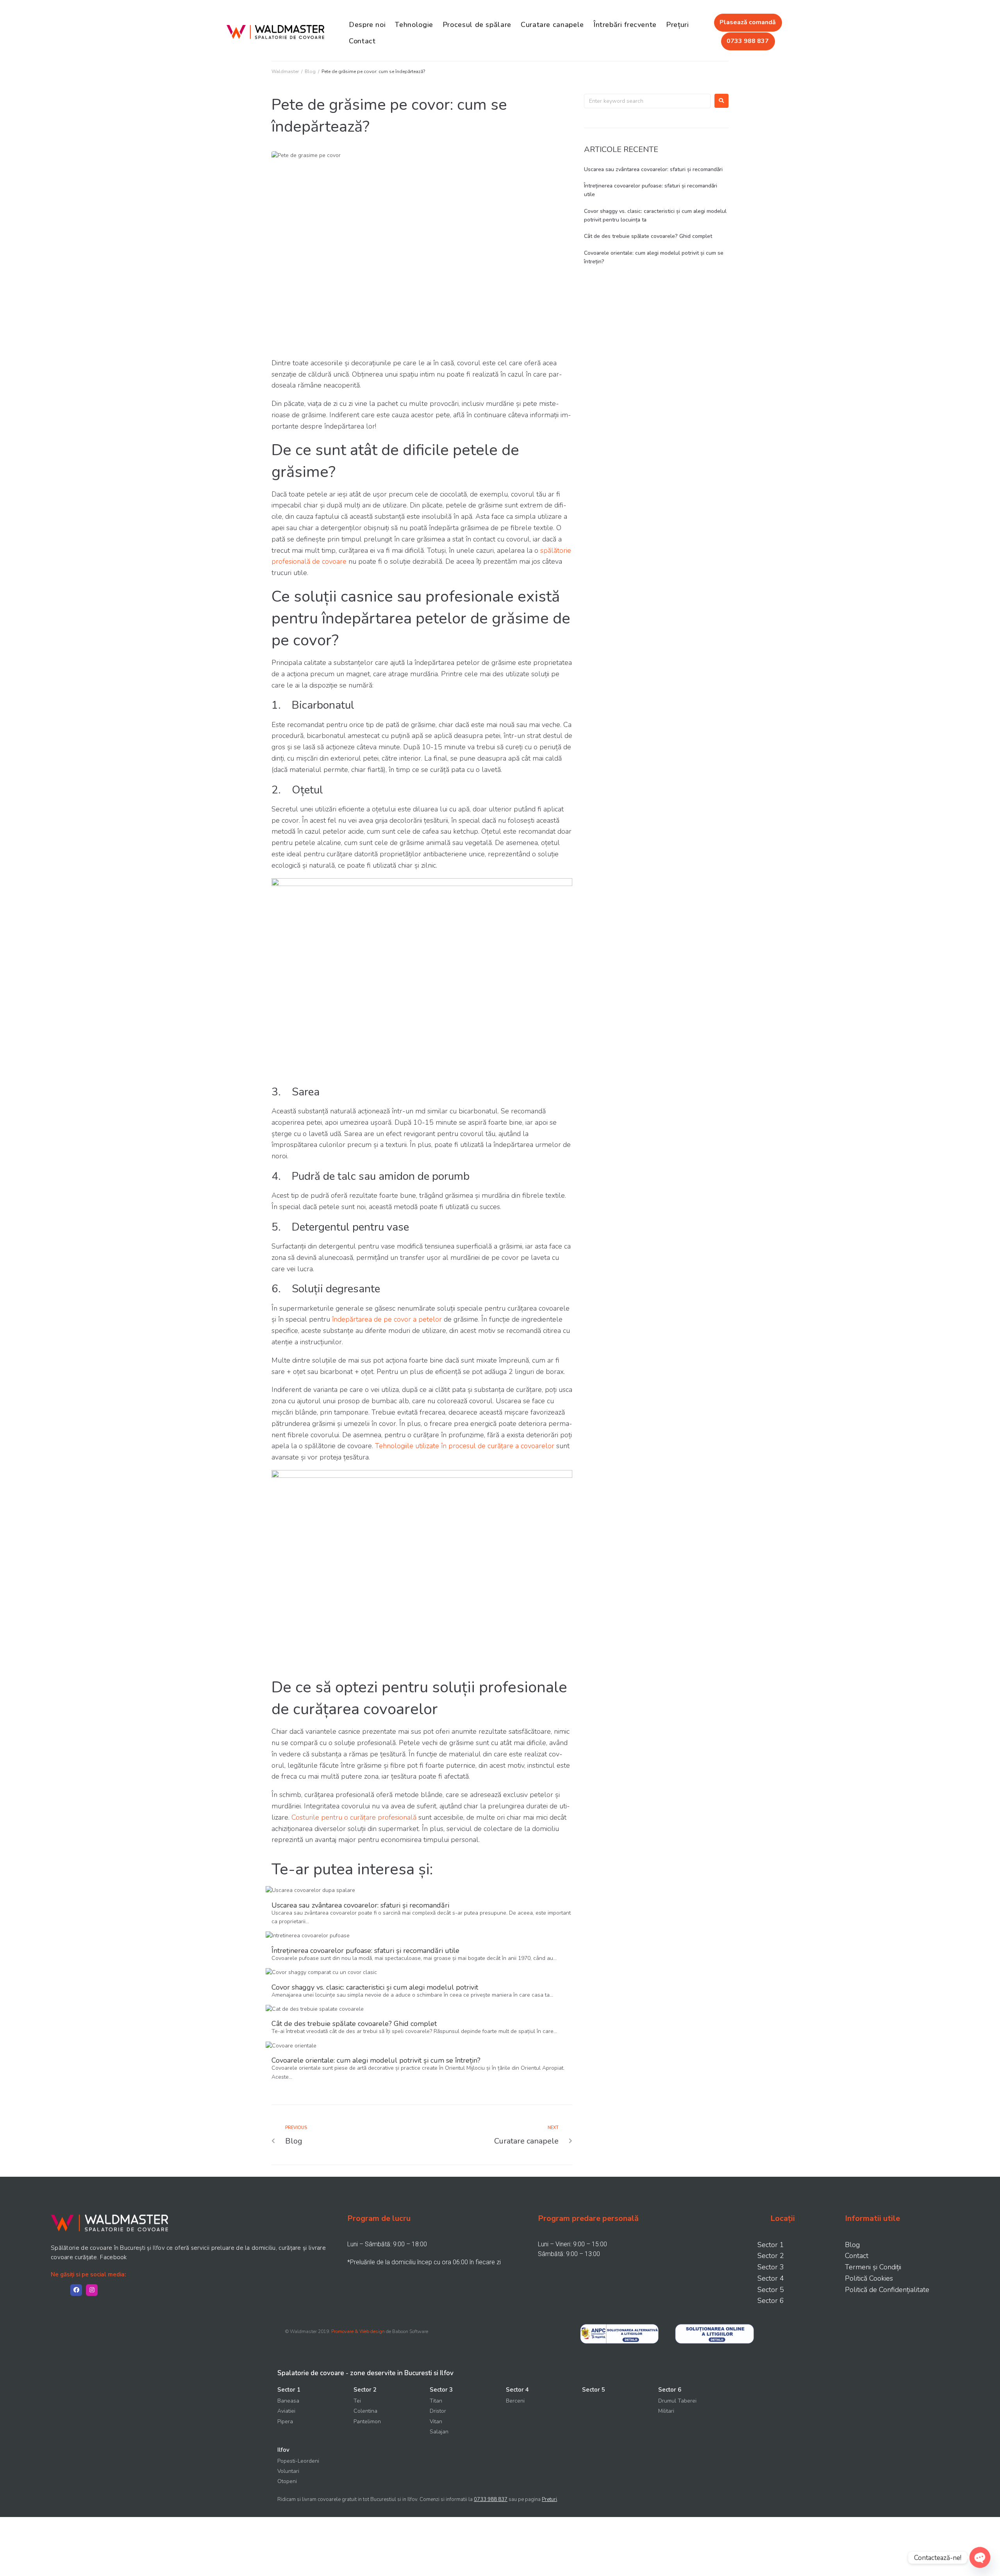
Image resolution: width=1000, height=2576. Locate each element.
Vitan (436, 2421)
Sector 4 (771, 2278)
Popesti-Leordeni (298, 2461)
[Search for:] (647, 101)
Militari (666, 2411)
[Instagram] (92, 2290)
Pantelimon (367, 2421)
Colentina (365, 2411)
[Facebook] (76, 2290)
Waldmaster (285, 71)
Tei (357, 2401)
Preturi (549, 2499)
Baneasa (288, 2401)
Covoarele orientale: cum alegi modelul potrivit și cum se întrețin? (376, 2060)
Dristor (438, 2411)
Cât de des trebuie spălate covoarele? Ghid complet (354, 2024)
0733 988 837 (491, 2499)
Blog (310, 71)
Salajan (439, 2432)
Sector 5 (771, 2290)
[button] (748, 23)
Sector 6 (771, 2301)
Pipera (285, 2421)
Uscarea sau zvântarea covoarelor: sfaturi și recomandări (360, 1905)
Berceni (515, 2401)
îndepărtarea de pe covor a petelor (387, 1319)
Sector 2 (771, 2256)
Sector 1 (771, 2245)
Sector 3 (771, 2267)
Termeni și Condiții (873, 2267)
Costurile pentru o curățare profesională (354, 1817)
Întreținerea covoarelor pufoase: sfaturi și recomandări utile (365, 1951)
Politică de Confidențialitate (887, 2290)
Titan (436, 2401)
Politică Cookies (869, 2278)
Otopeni (287, 2481)
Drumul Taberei (677, 2401)
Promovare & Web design (358, 2331)
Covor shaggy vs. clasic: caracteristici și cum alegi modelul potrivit (375, 1987)
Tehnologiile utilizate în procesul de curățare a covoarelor (465, 1446)
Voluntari (288, 2471)
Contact (857, 2256)
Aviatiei (286, 2411)
